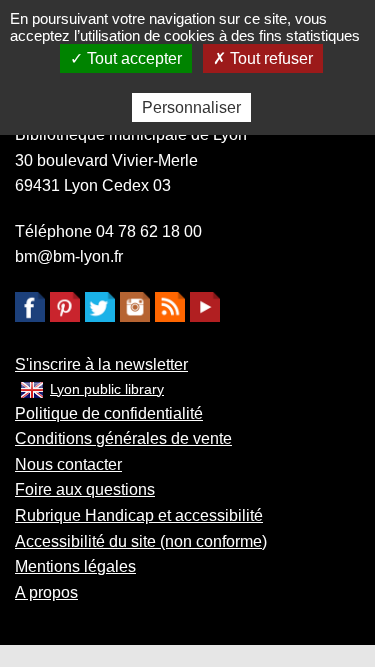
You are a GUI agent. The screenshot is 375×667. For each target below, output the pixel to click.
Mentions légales (75, 566)
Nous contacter (68, 464)
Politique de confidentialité (109, 413)
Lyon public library (107, 389)
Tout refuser (269, 58)
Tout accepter (132, 58)
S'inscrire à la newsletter (101, 364)
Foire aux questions (85, 489)
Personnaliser (191, 107)
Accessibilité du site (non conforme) (141, 541)
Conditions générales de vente (123, 438)
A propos (46, 592)
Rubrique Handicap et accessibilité (139, 515)
